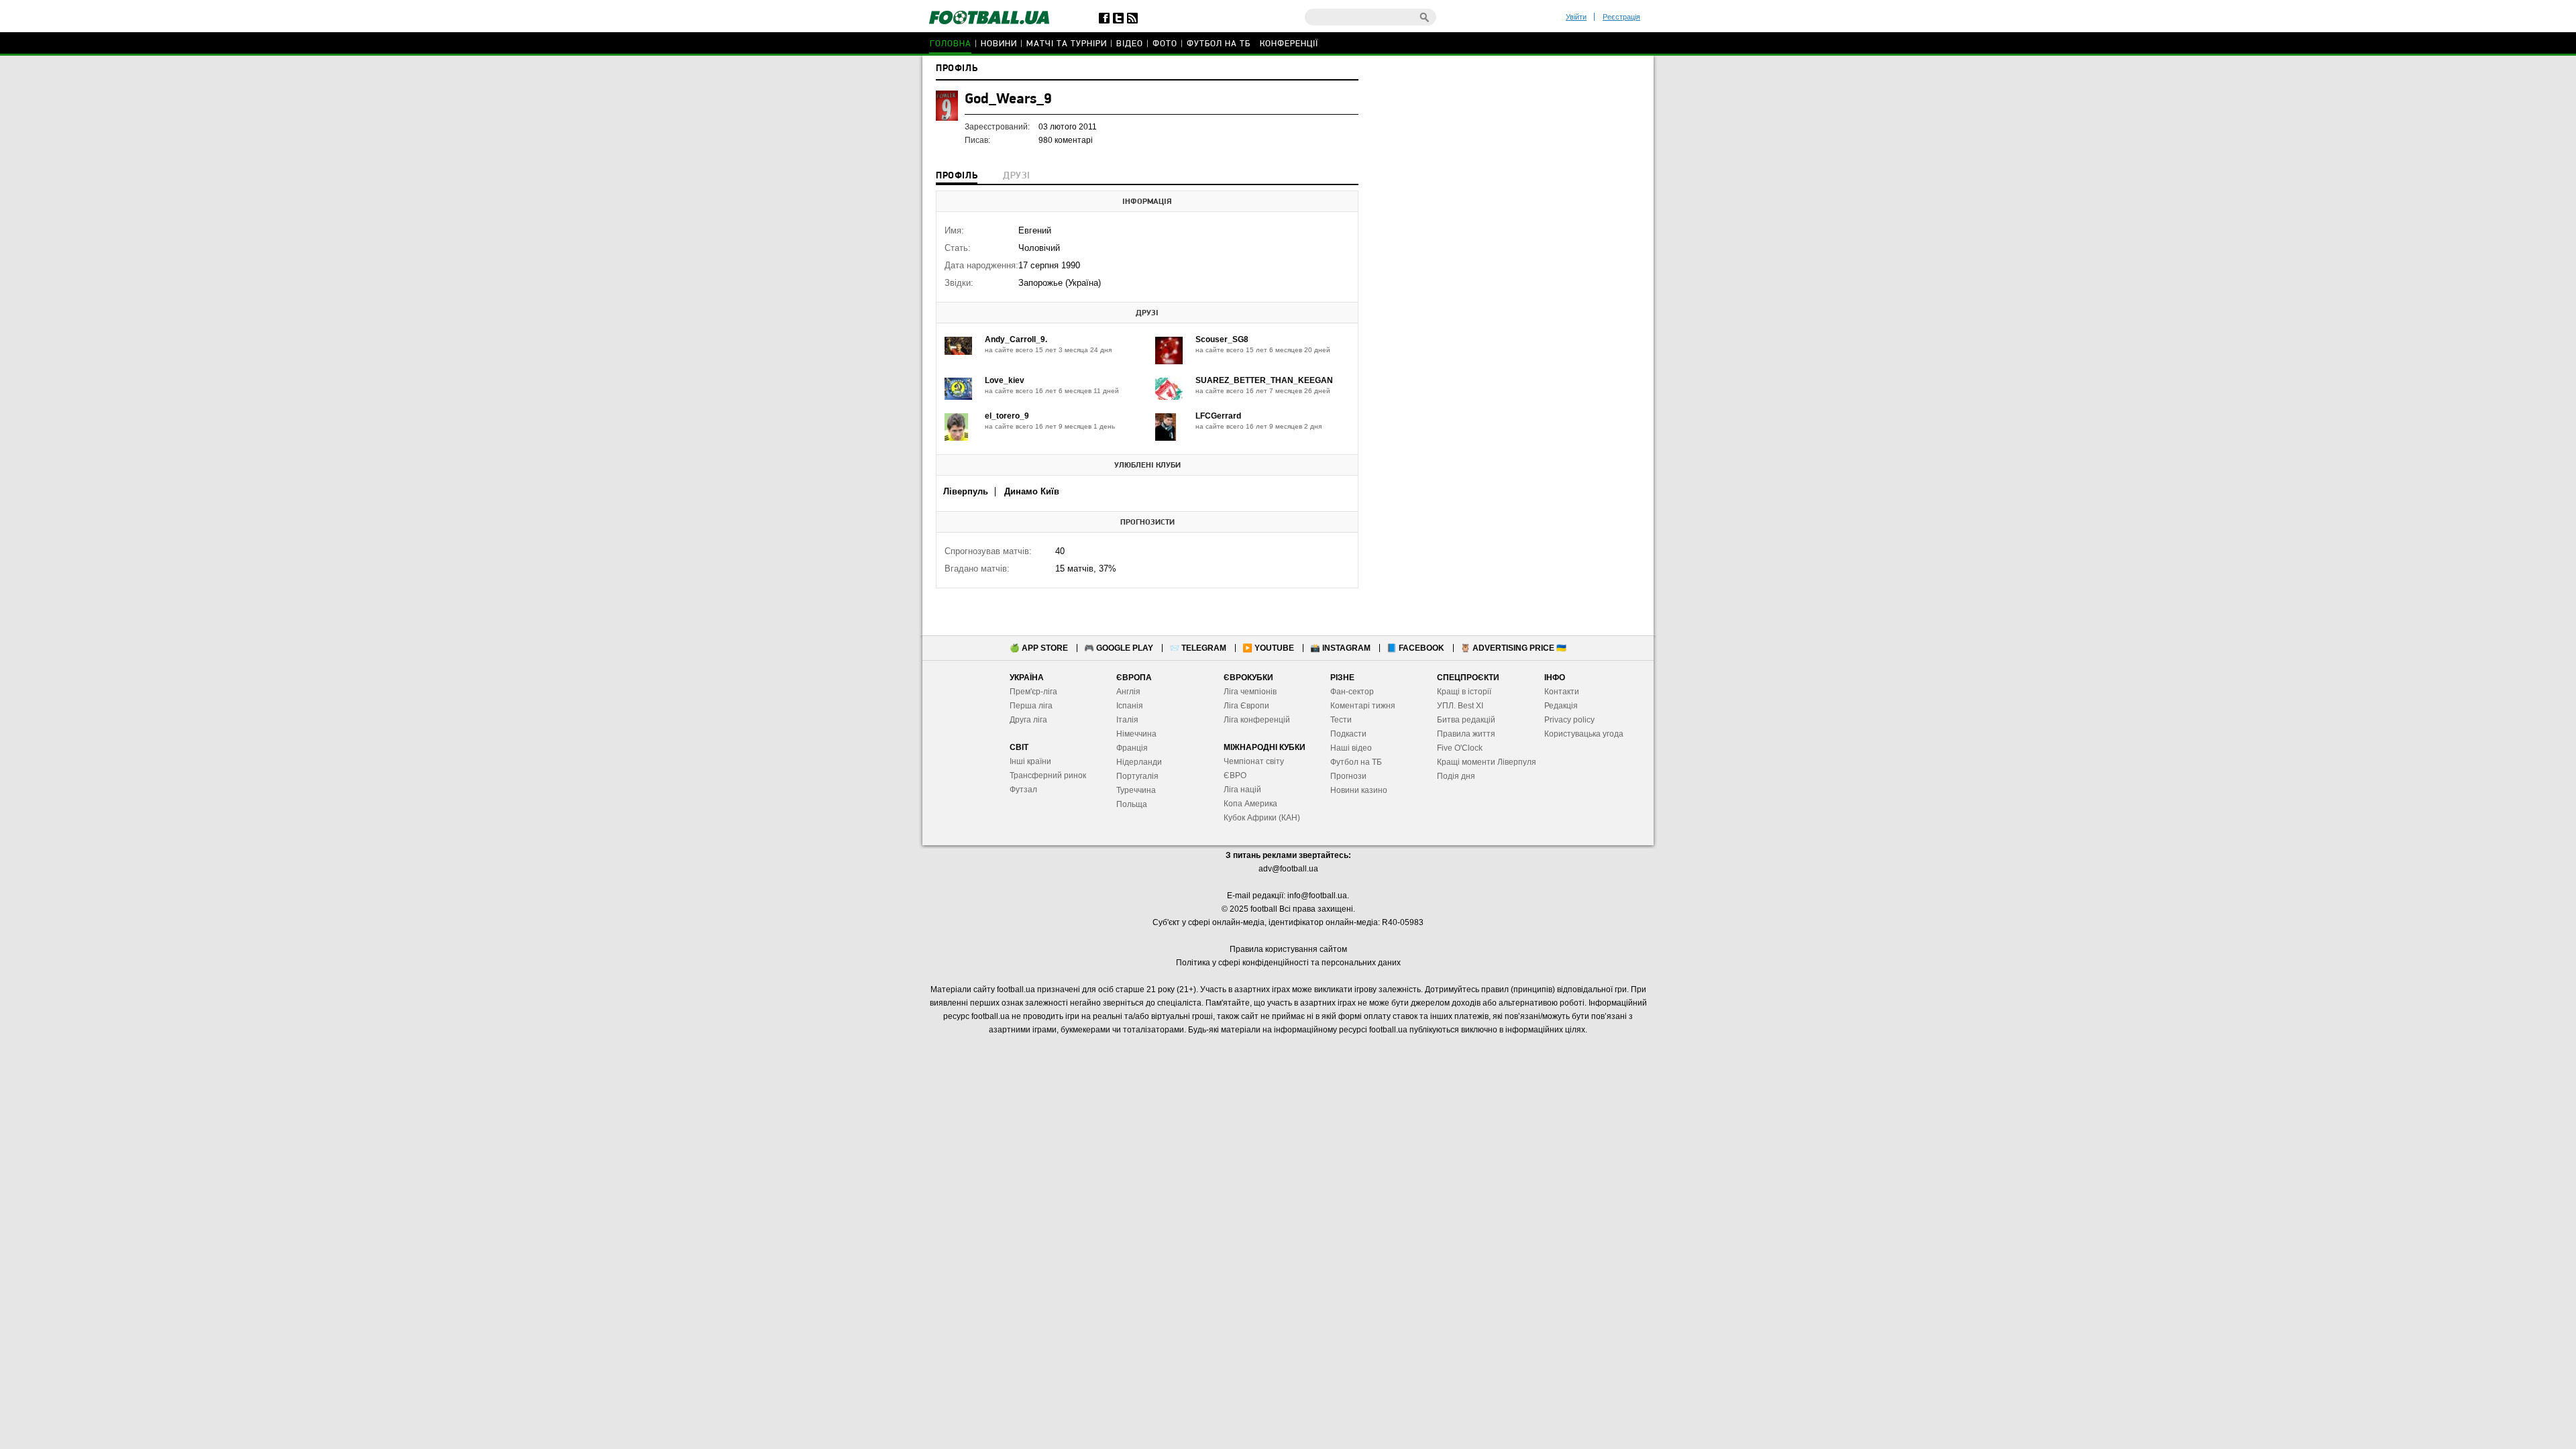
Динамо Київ (1032, 491)
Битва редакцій (1466, 720)
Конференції (1289, 44)
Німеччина (1136, 734)
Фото (1165, 44)
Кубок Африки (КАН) (1262, 818)
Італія (1127, 720)
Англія (1128, 692)
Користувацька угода (1584, 734)
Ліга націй (1242, 790)
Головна (951, 44)
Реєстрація (1621, 17)
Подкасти (1348, 734)
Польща (1132, 804)
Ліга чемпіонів (1250, 692)
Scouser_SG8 (1222, 339)
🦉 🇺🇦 (1513, 648)
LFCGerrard (1218, 416)
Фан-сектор (1352, 692)
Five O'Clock (1460, 748)
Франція (1132, 748)
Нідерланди (1139, 762)
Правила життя (1466, 734)
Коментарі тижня (1363, 706)
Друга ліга (1028, 720)
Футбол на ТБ (1219, 44)
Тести (1341, 720)
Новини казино (1359, 790)
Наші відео (1351, 748)
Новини (999, 44)
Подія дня (1456, 776)
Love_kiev (1005, 380)
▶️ (1268, 648)
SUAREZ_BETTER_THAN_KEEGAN (1264, 380)
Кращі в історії (1464, 692)
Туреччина (1136, 790)
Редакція (1561, 706)
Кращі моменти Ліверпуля (1487, 762)
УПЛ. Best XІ (1460, 706)
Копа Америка (1250, 804)
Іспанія (1130, 706)
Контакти (1562, 692)
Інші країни (1030, 761)
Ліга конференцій (1257, 720)
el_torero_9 (1007, 416)
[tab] (957, 177)
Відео (1130, 44)
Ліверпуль (966, 491)
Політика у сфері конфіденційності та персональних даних (1288, 963)
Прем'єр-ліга (1033, 692)
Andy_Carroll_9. (1016, 339)
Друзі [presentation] (1016, 176)
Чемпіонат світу (1254, 761)
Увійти (1576, 17)
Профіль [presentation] (957, 176)
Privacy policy (1569, 720)
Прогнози (1348, 776)
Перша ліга (1031, 706)
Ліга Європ (1244, 706)
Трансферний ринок (1048, 775)
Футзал (1023, 790)
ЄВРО (1235, 775)
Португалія (1137, 776)
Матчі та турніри (1067, 44)
